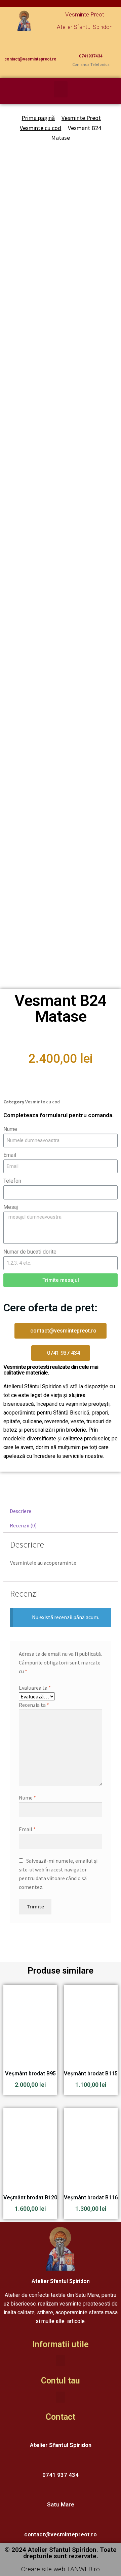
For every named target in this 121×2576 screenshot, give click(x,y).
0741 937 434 (61, 2475)
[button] (61, 89)
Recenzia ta (34, 1705)
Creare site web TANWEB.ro (61, 2569)
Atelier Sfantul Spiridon (85, 27)
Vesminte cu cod (41, 128)
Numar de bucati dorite (30, 1252)
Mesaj (11, 1207)
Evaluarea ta (35, 1688)
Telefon (12, 1181)
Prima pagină (38, 118)
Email (10, 1155)
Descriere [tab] (21, 1511)
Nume (10, 1129)
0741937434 (91, 56)
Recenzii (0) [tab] (23, 1525)
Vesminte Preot (85, 14)
